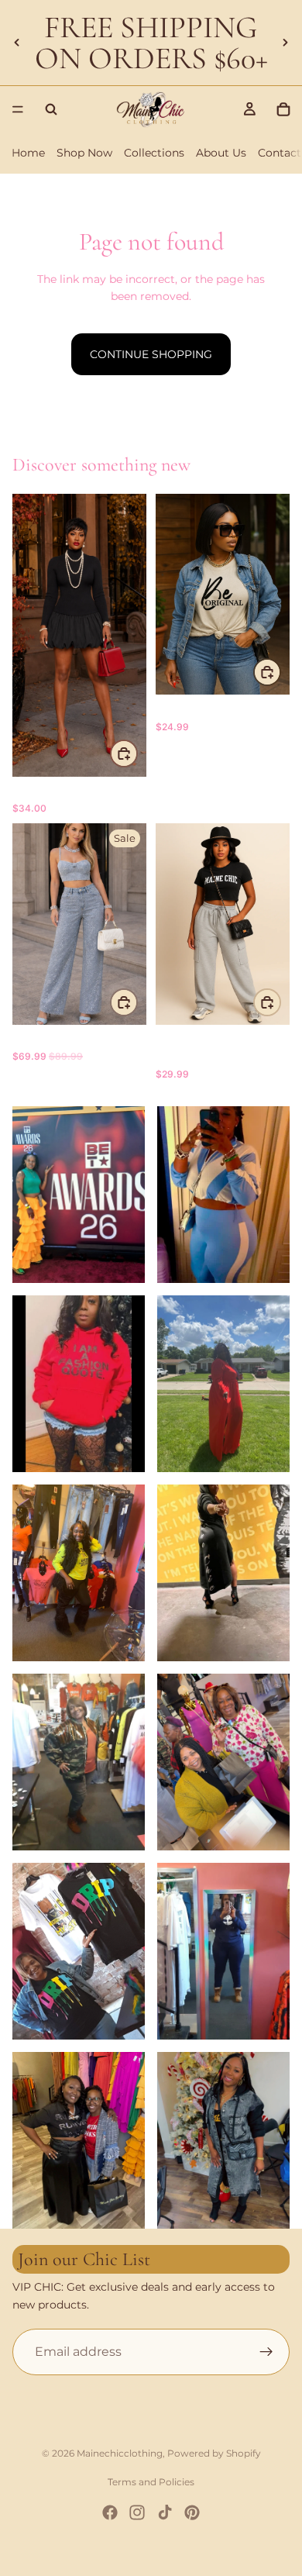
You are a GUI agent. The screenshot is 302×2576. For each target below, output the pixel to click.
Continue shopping (151, 354)
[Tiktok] (165, 2512)
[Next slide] (285, 43)
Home (28, 153)
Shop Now (84, 153)
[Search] (51, 109)
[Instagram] (137, 2512)
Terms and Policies (151, 2482)
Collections (154, 153)
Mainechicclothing (120, 2453)
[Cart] (283, 109)
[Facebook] (110, 2512)
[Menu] (18, 109)
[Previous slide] (17, 43)
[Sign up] (266, 2352)
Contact (280, 153)
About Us (221, 153)
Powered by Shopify (214, 2453)
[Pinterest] (192, 2512)
